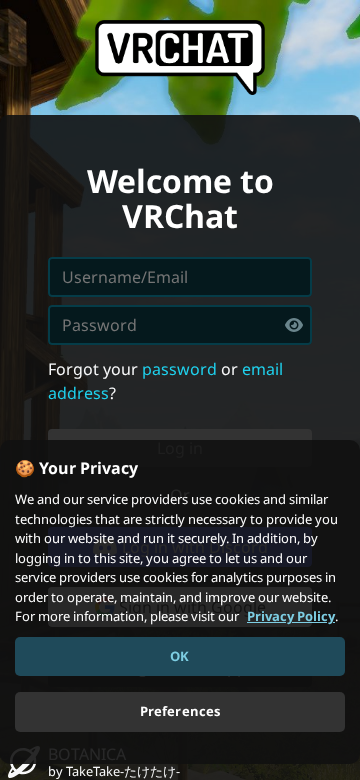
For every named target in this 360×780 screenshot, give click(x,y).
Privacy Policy (291, 616)
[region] (180, 602)
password (179, 369)
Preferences (180, 711)
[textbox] (180, 325)
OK (179, 656)
